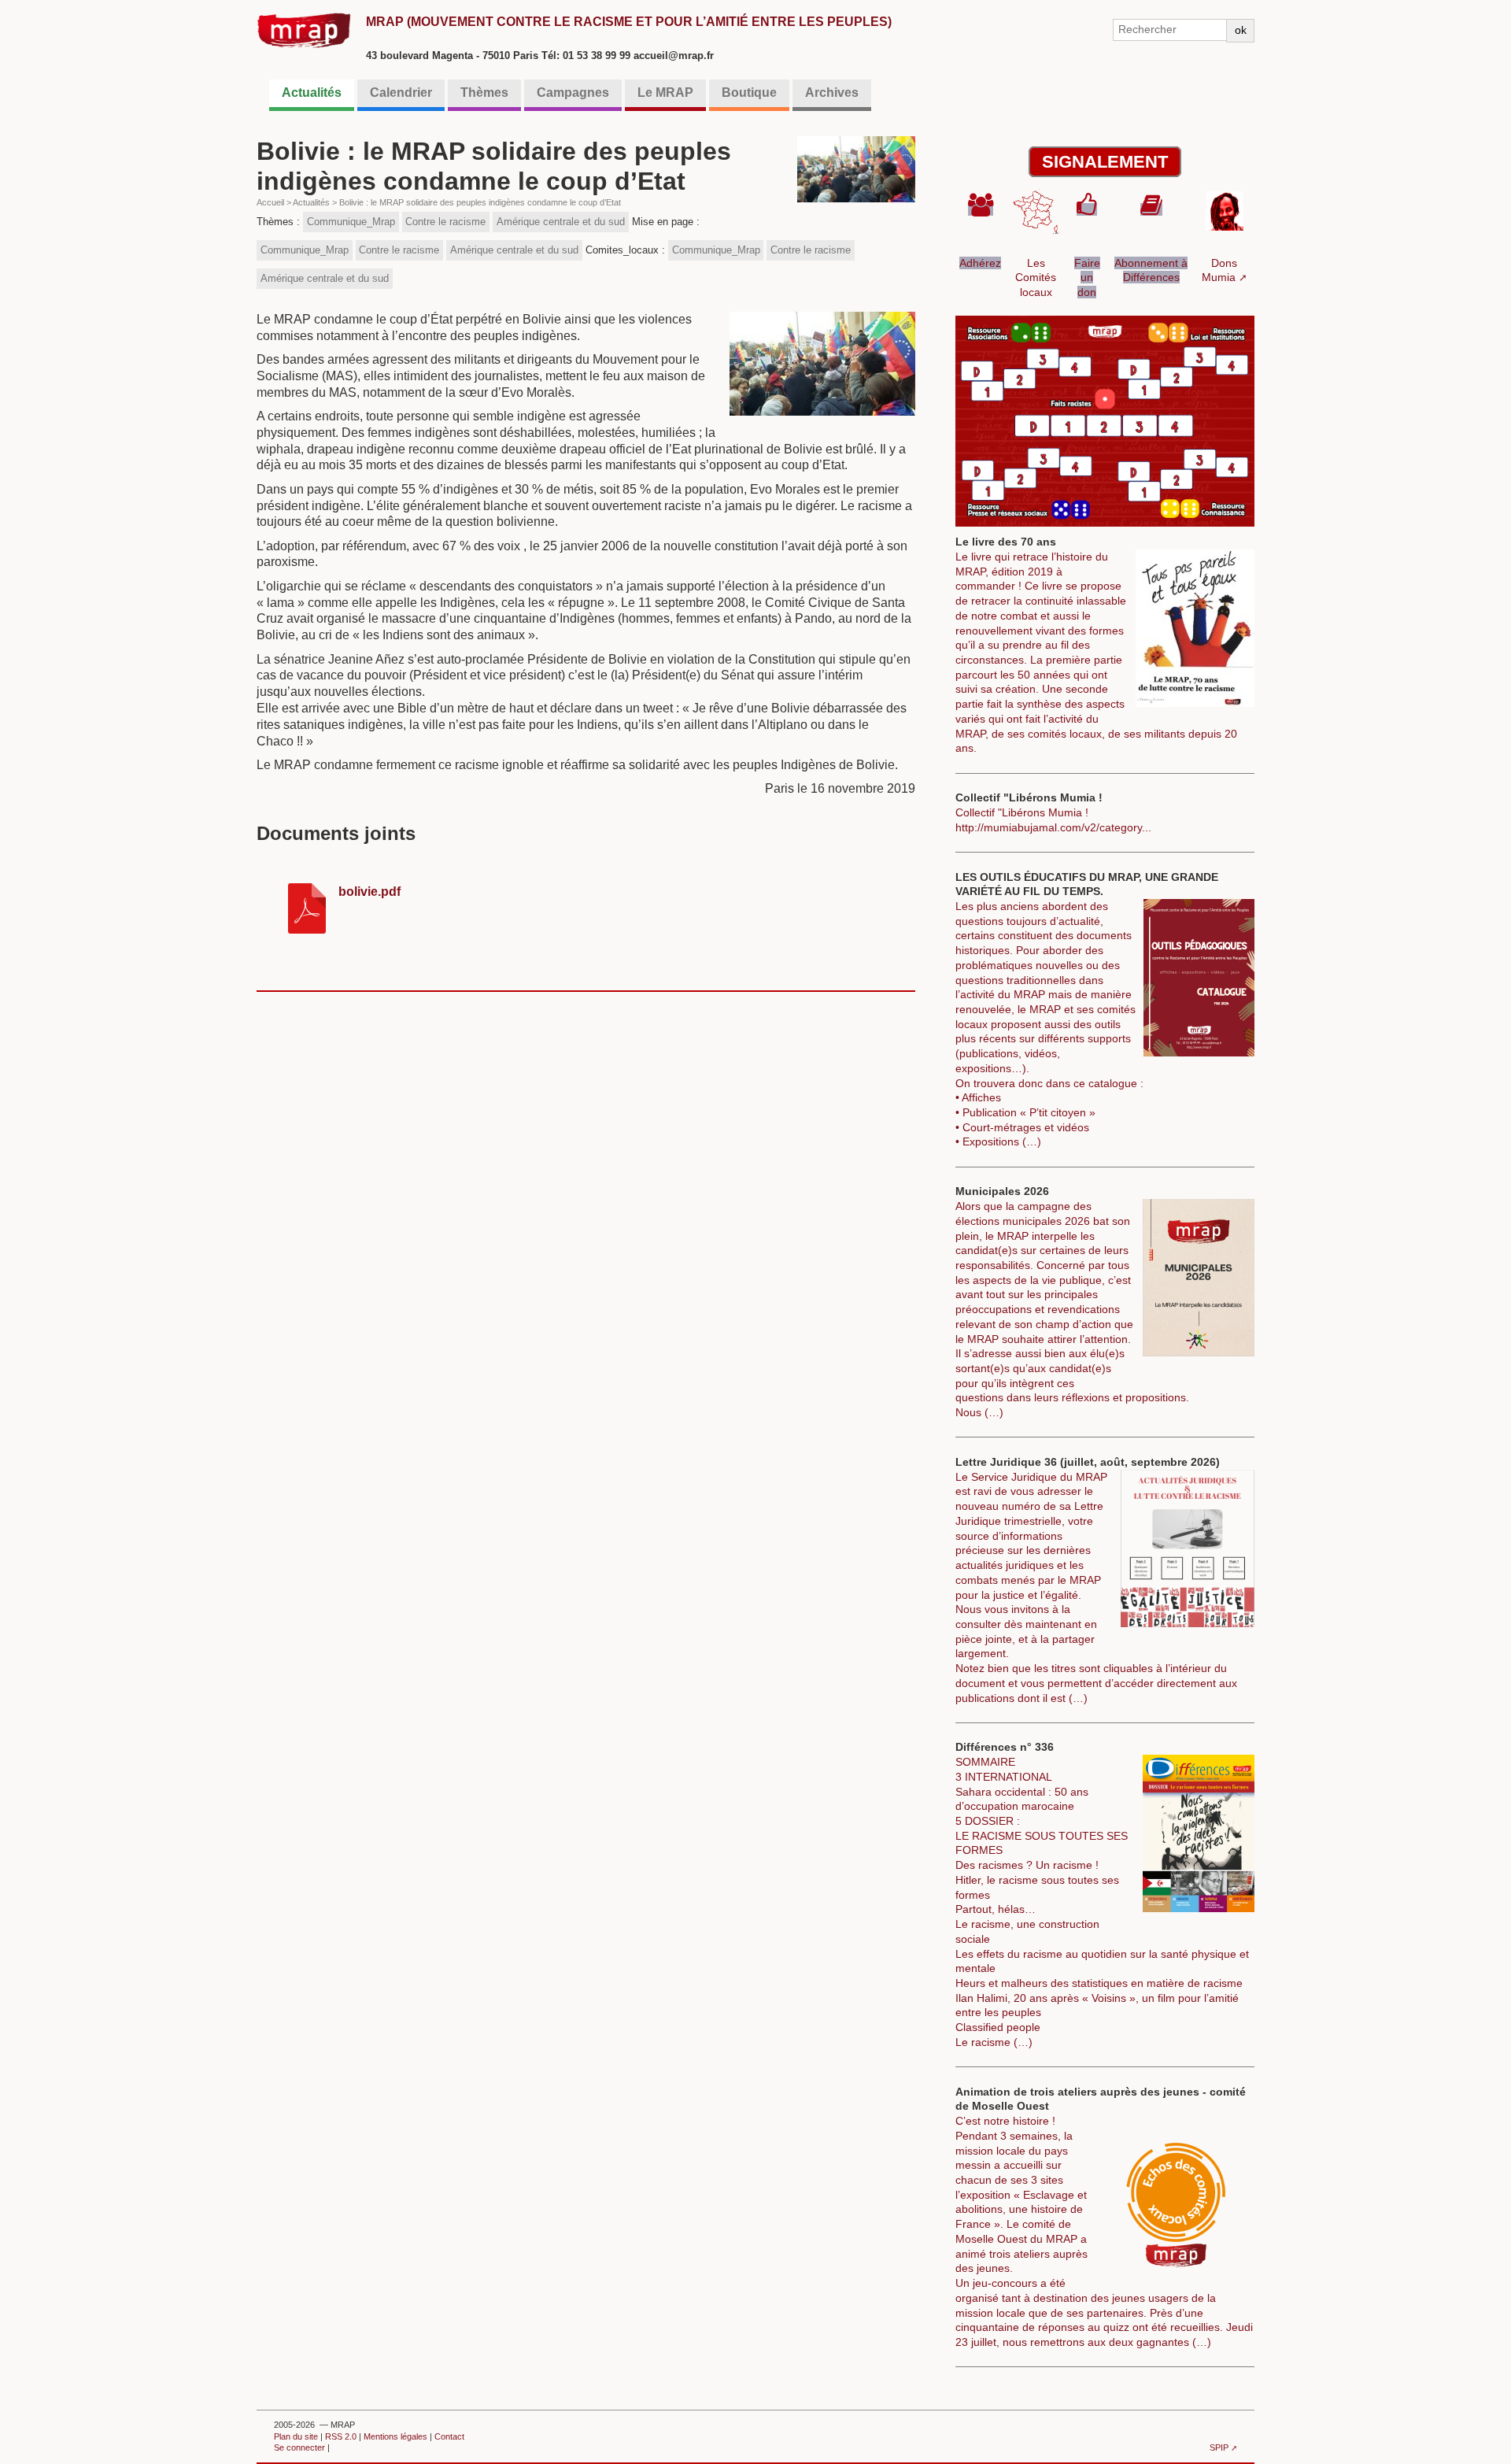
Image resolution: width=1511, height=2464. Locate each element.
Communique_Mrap (351, 222)
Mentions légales (395, 2436)
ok (1241, 30)
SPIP (1219, 2447)
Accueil (270, 202)
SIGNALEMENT (1105, 162)
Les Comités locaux (1036, 277)
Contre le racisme (445, 222)
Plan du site (296, 2436)
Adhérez (980, 263)
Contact (449, 2436)
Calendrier (401, 92)
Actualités (312, 92)
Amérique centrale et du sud (561, 222)
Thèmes (484, 92)
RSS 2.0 (341, 2436)
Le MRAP (665, 92)
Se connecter (299, 2447)
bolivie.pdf (369, 892)
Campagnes (573, 92)
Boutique (749, 92)
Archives (832, 92)
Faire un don (1087, 277)
